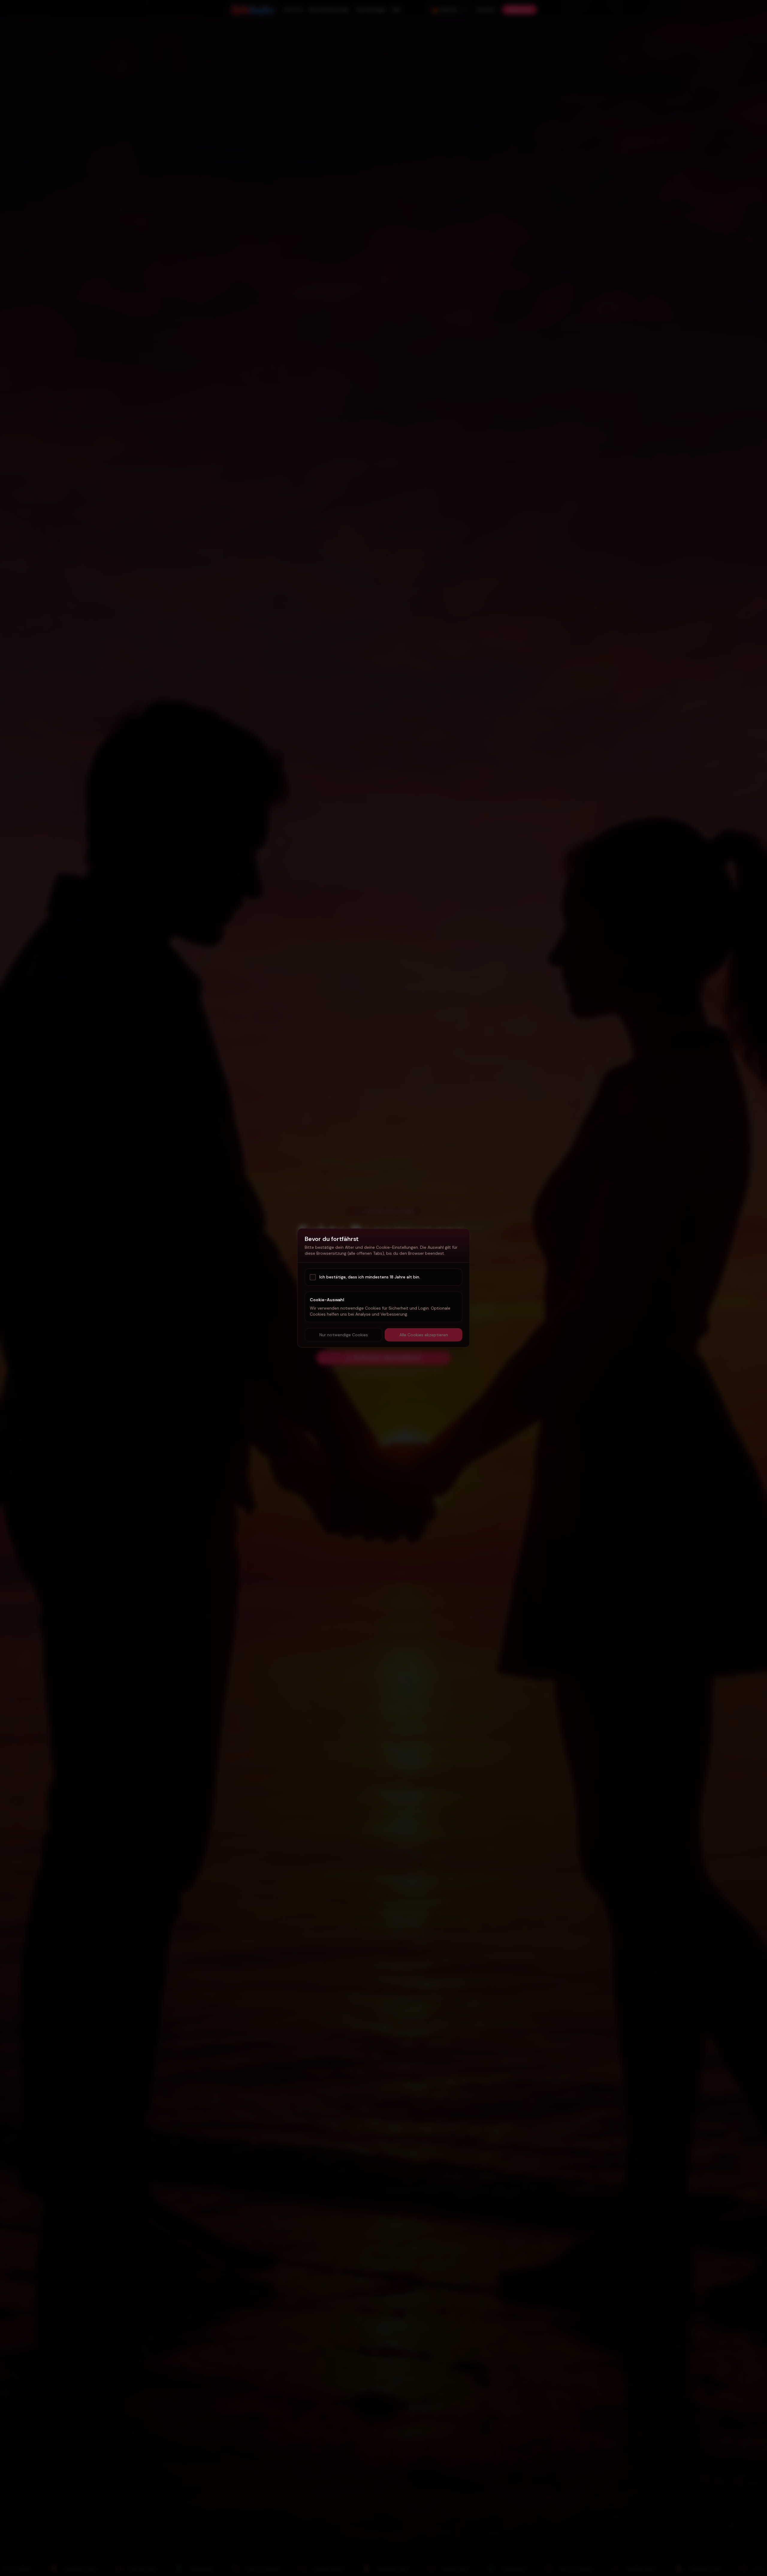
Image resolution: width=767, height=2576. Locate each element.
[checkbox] (313, 1277)
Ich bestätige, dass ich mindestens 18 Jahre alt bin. (370, 1277)
